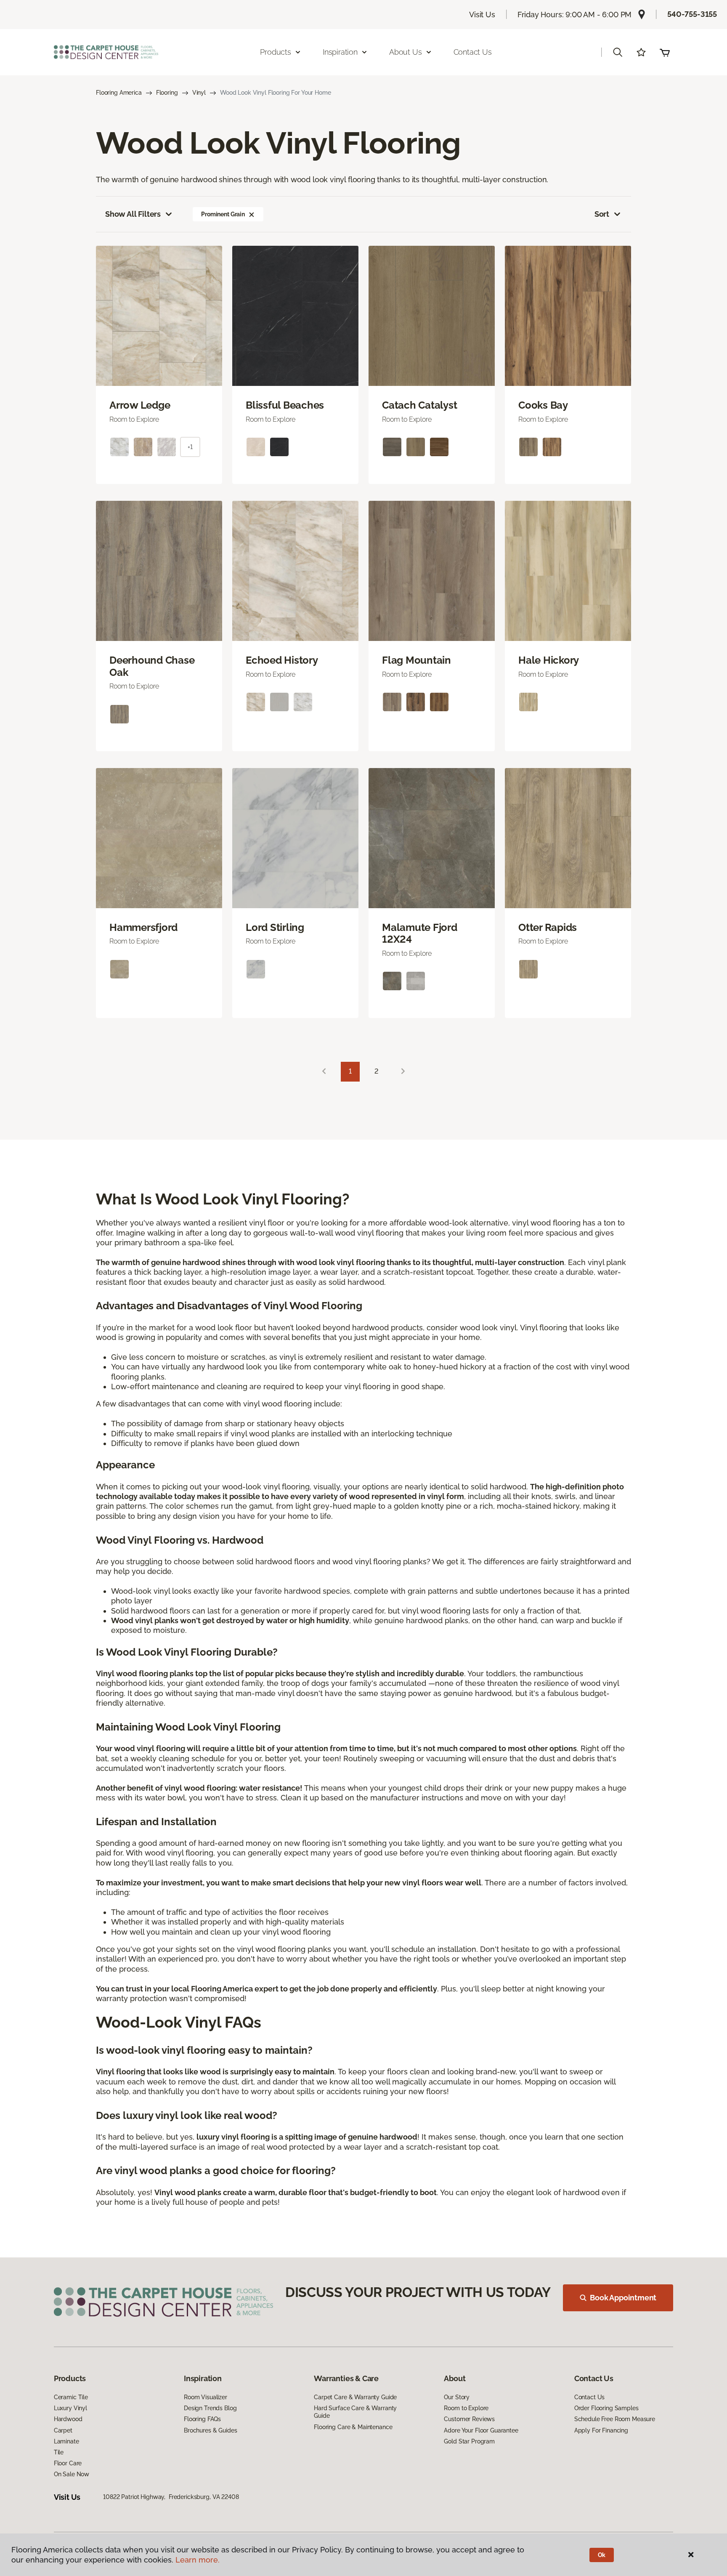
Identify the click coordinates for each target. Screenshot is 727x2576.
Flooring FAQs (202, 2419)
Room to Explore (466, 2408)
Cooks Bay (543, 405)
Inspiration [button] (340, 52)
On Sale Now (72, 2474)
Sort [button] (602, 214)
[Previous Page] (324, 1072)
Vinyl (199, 93)
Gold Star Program (469, 2441)
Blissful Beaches (285, 405)
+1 (190, 447)
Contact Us (473, 52)
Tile (59, 2452)
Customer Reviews (469, 2419)
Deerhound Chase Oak (152, 666)
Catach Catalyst (419, 405)
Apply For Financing (601, 2430)
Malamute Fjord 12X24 (420, 934)
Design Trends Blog (210, 2408)
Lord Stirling (275, 928)
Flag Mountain (417, 660)
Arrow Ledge (140, 405)
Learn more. (198, 2560)
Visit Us (482, 15)
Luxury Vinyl (70, 2408)
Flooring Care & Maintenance (353, 2427)
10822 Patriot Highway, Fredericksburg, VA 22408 (171, 2497)
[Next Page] (403, 1072)
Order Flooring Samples (606, 2408)
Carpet (63, 2430)
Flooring (167, 93)
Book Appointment (623, 2298)
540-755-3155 (692, 14)
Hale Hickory (549, 660)
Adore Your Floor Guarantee (481, 2430)
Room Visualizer (206, 2397)
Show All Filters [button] (133, 214)
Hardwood (68, 2419)
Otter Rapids (548, 928)
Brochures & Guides (210, 2430)
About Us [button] (406, 52)
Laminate (66, 2441)
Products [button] (276, 52)
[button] (618, 52)
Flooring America (119, 93)
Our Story (457, 2397)
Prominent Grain (223, 214)
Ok (602, 2555)
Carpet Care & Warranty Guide (355, 2397)
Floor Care (68, 2463)
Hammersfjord (143, 928)
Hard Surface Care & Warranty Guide (355, 2412)
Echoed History (282, 660)
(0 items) (665, 52)
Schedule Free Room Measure (615, 2419)
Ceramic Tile (71, 2397)
